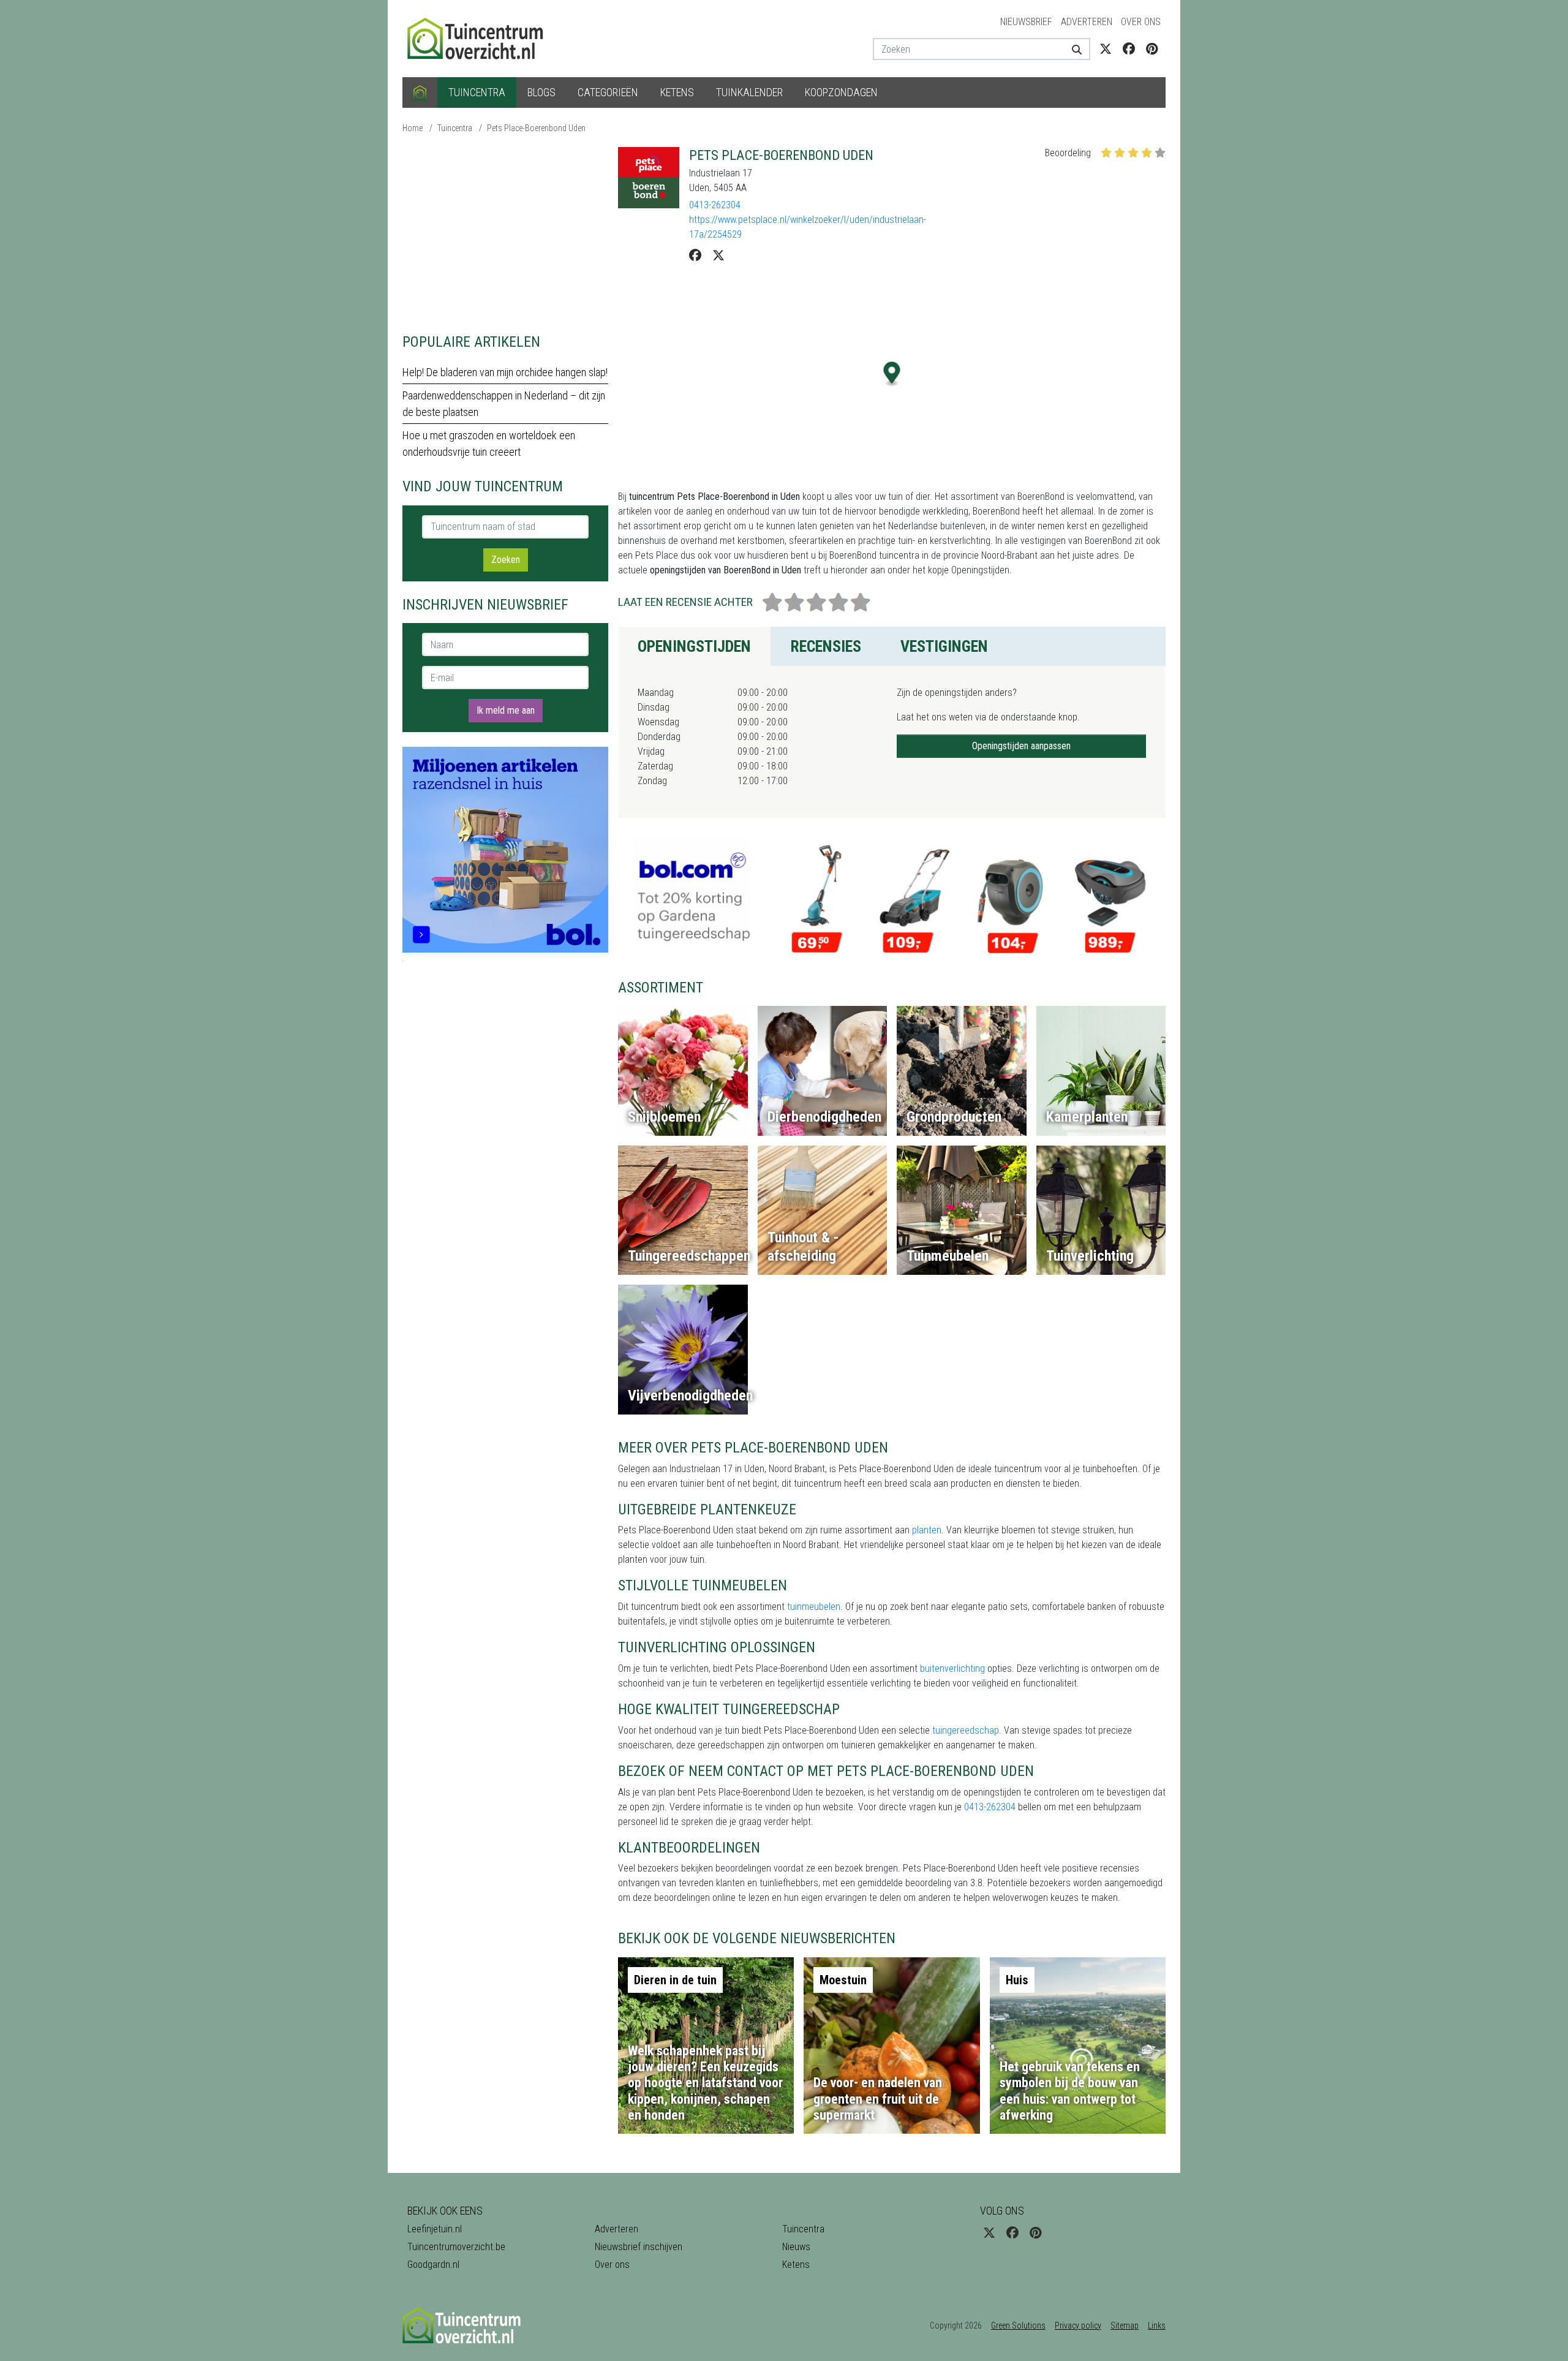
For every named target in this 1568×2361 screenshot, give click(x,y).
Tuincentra (477, 92)
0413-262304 (715, 205)
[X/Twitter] (718, 255)
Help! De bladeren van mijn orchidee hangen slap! (505, 372)
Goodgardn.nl (433, 2265)
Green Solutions (1018, 2325)
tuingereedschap (966, 1730)
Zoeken (506, 560)
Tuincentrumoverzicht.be (456, 2247)
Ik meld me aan (506, 710)
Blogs (541, 92)
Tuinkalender (749, 92)
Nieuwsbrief (1026, 22)
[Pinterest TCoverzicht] (1152, 49)
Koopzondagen (841, 92)
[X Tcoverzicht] (1106, 49)
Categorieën (608, 92)
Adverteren (1087, 22)
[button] (892, 374)
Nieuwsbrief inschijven (639, 2247)
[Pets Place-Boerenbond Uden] (649, 178)
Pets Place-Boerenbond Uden (536, 128)
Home (413, 128)
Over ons (1141, 22)
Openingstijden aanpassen (1021, 746)
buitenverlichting (952, 1668)
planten (927, 1530)
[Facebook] (695, 255)
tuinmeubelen (814, 1607)
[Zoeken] (1072, 49)
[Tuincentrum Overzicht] (481, 38)
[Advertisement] (505, 233)
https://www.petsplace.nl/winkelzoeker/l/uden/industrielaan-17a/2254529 (808, 227)
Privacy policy (1078, 2325)
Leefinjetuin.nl (435, 2229)
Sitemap (1125, 2325)
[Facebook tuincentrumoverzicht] (1129, 49)
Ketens (677, 92)
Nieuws (796, 2247)
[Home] (420, 93)
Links (1157, 2325)
